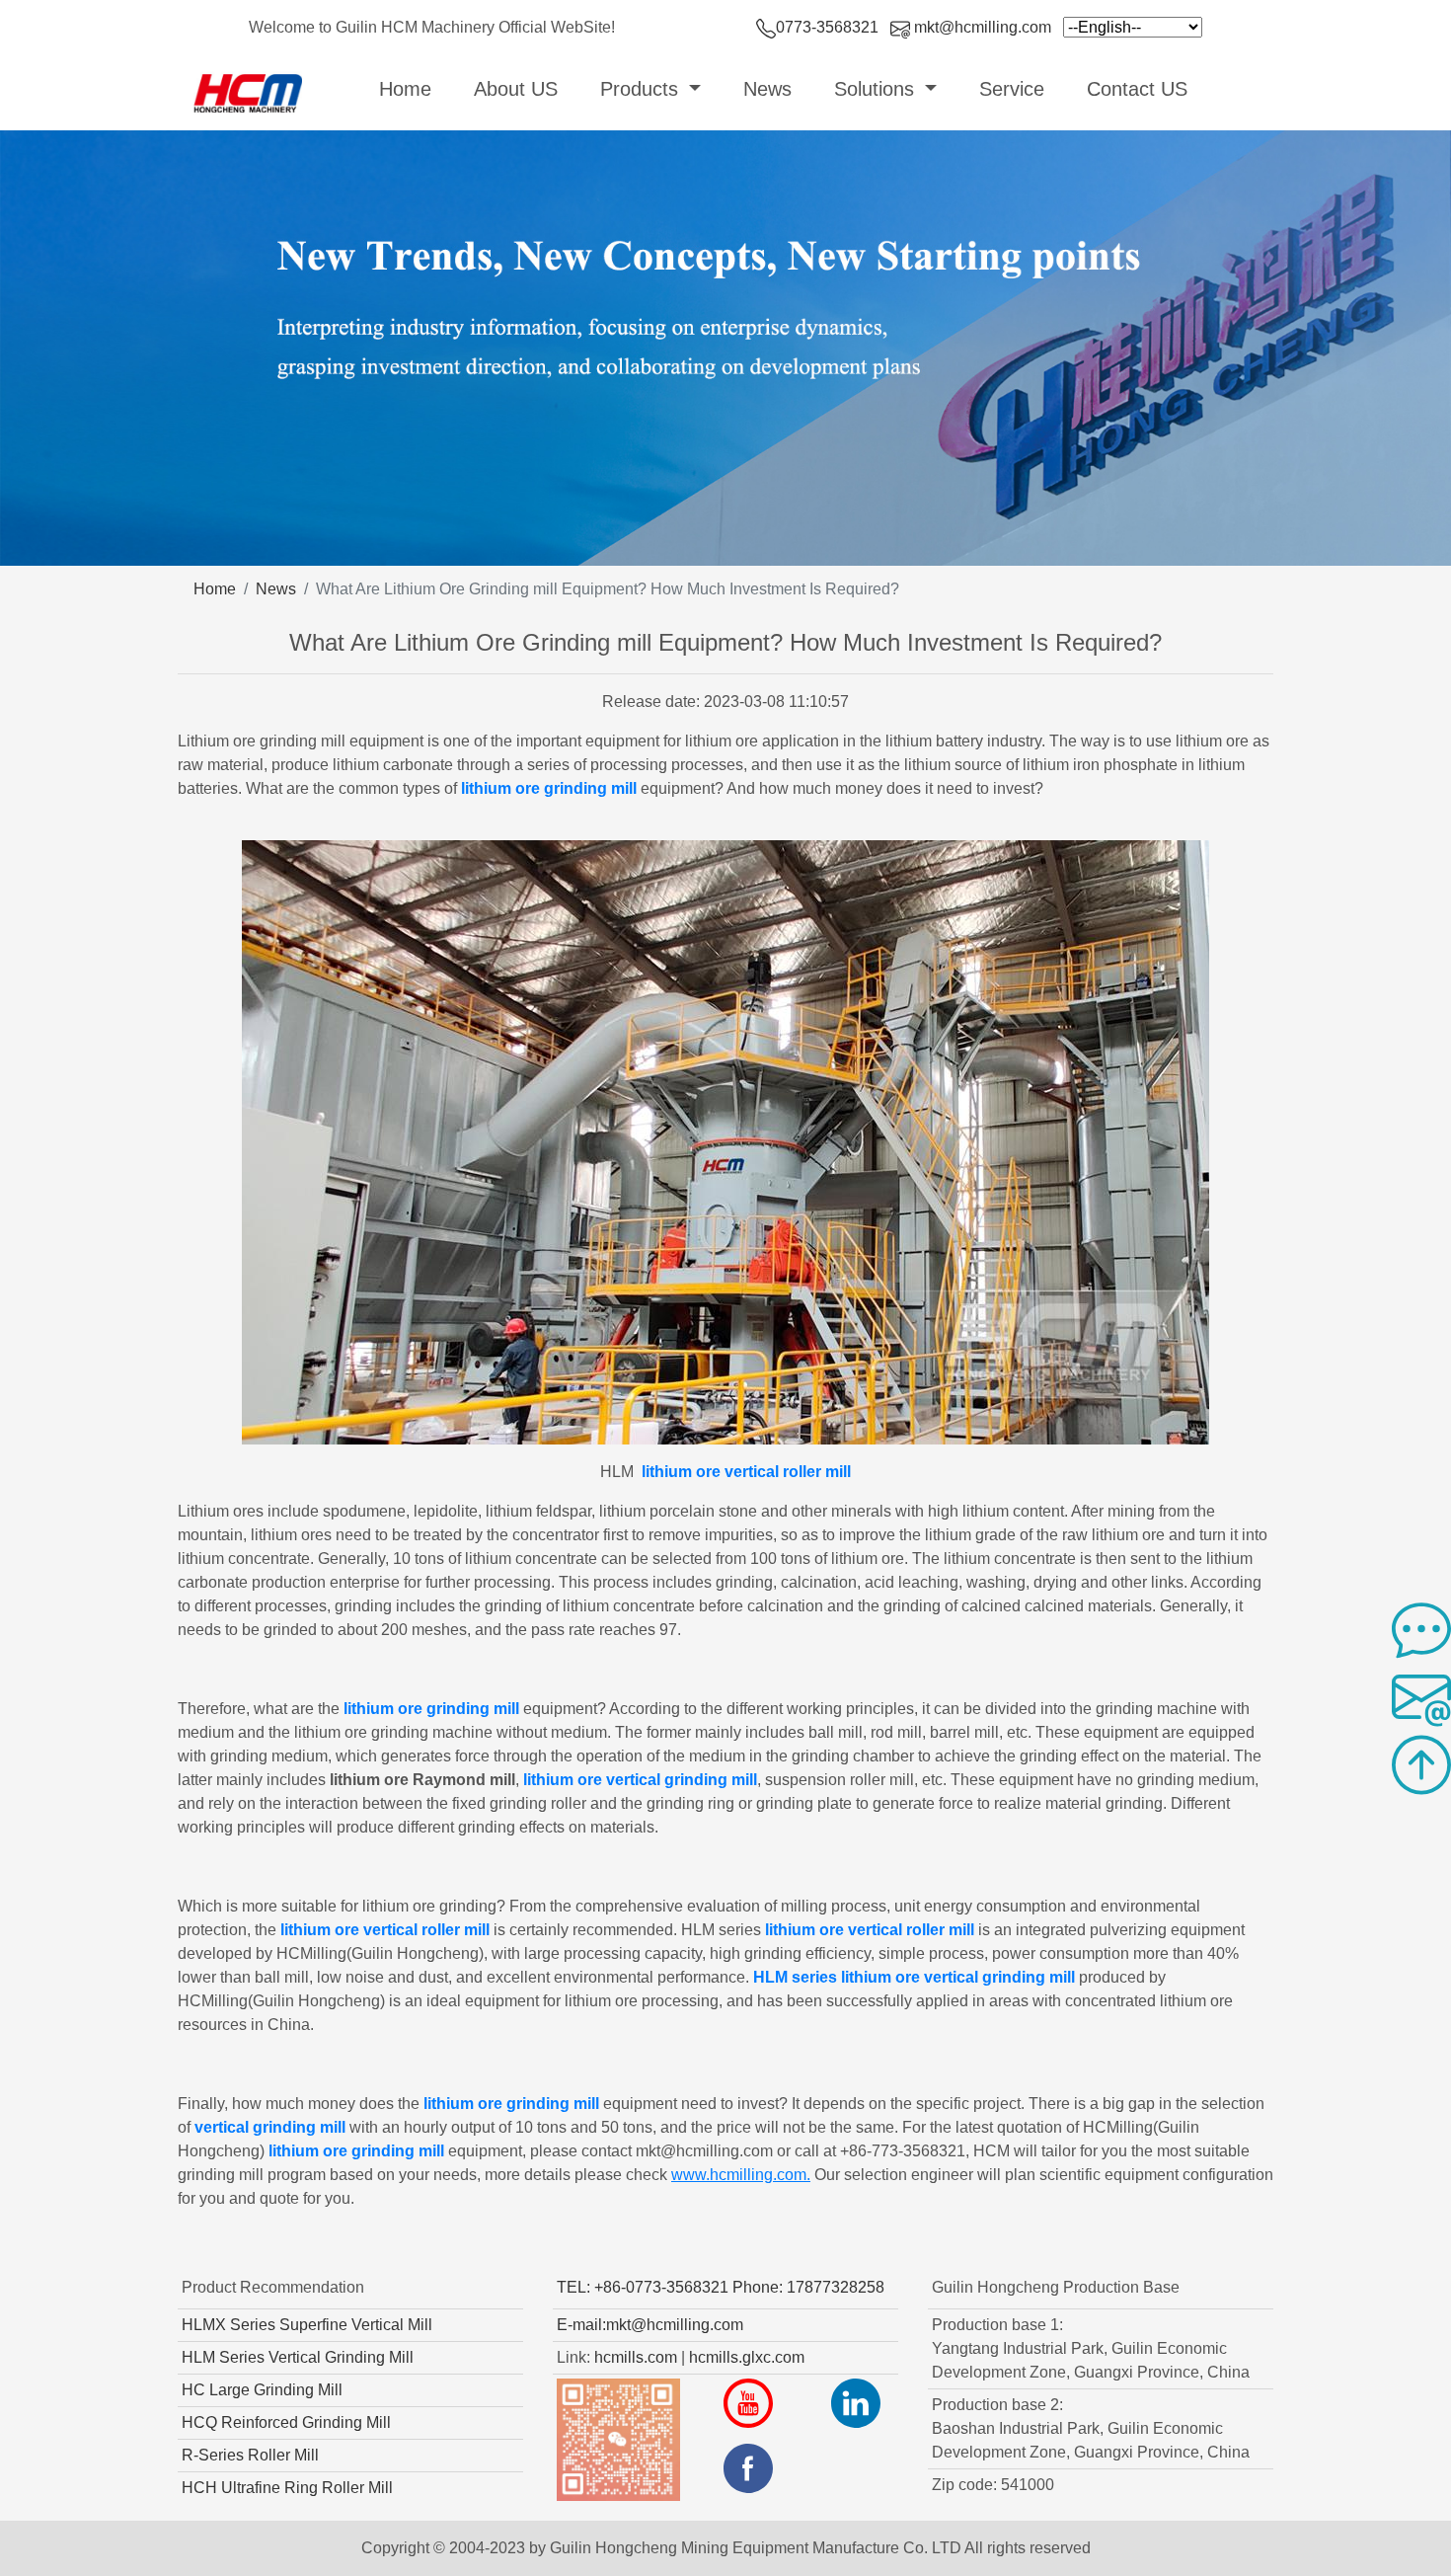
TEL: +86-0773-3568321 (643, 2287)
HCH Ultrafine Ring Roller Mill (287, 2488)
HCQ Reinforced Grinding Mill (286, 2422)
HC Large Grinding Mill (262, 2390)
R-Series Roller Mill (250, 2455)
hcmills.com (636, 2357)
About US (516, 89)
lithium (488, 788)
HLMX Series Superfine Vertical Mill (307, 2325)
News (767, 89)
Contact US (1137, 89)
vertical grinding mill (270, 2127)
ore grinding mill (576, 788)
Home (409, 88)
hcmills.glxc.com (747, 2357)
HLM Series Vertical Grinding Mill (298, 2357)
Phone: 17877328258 (808, 2287)
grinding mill (398, 2151)
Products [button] (642, 89)
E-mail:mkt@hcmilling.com (650, 2325)
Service (1012, 89)
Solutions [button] (877, 89)
